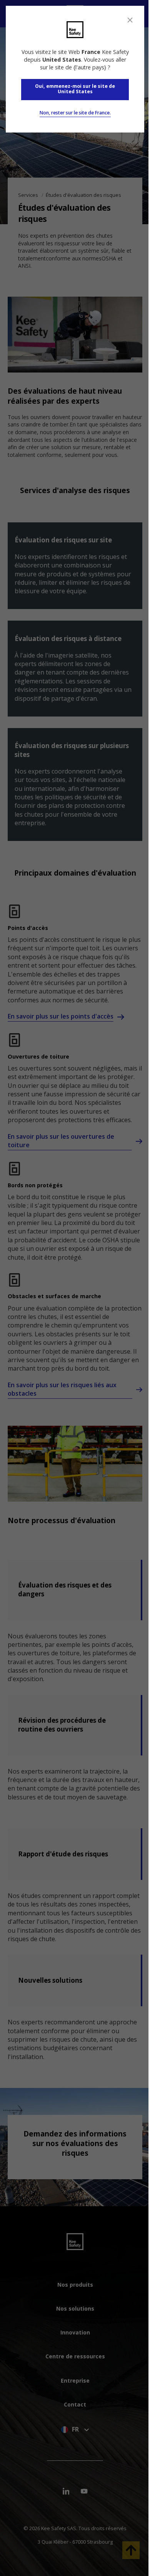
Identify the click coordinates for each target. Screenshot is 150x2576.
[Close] (130, 20)
